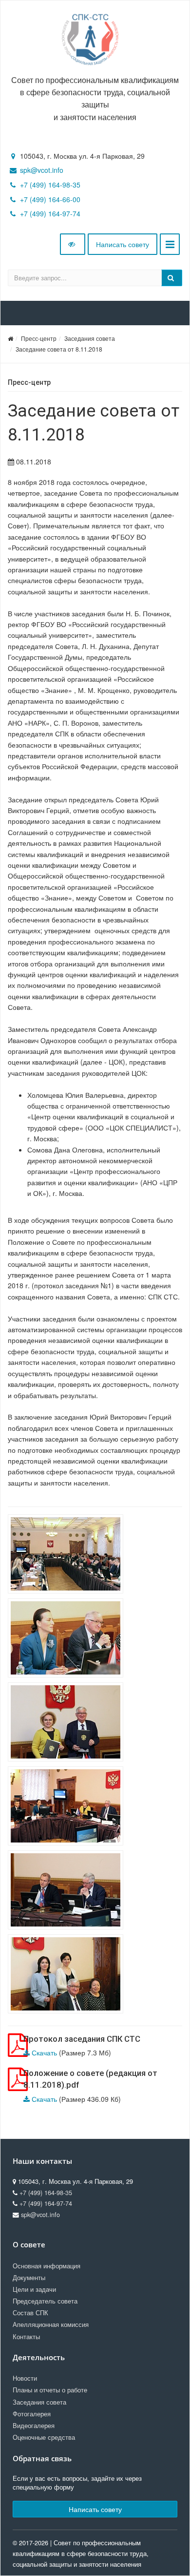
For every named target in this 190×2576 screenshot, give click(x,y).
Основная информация (47, 2266)
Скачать (44, 2052)
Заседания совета (90, 338)
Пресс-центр (39, 338)
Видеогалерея (34, 2426)
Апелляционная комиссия (51, 2325)
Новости (25, 2378)
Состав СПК (30, 2313)
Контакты (26, 2337)
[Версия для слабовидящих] (73, 244)
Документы (29, 2278)
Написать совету (123, 244)
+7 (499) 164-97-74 (50, 213)
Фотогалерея (32, 2414)
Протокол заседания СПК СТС (82, 2039)
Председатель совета (45, 2301)
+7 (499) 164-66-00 (50, 199)
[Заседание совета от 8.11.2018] (68, 1555)
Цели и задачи (34, 2289)
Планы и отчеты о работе (50, 2390)
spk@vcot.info (42, 170)
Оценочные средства (44, 2437)
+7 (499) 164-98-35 (50, 185)
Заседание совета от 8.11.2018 (59, 349)
